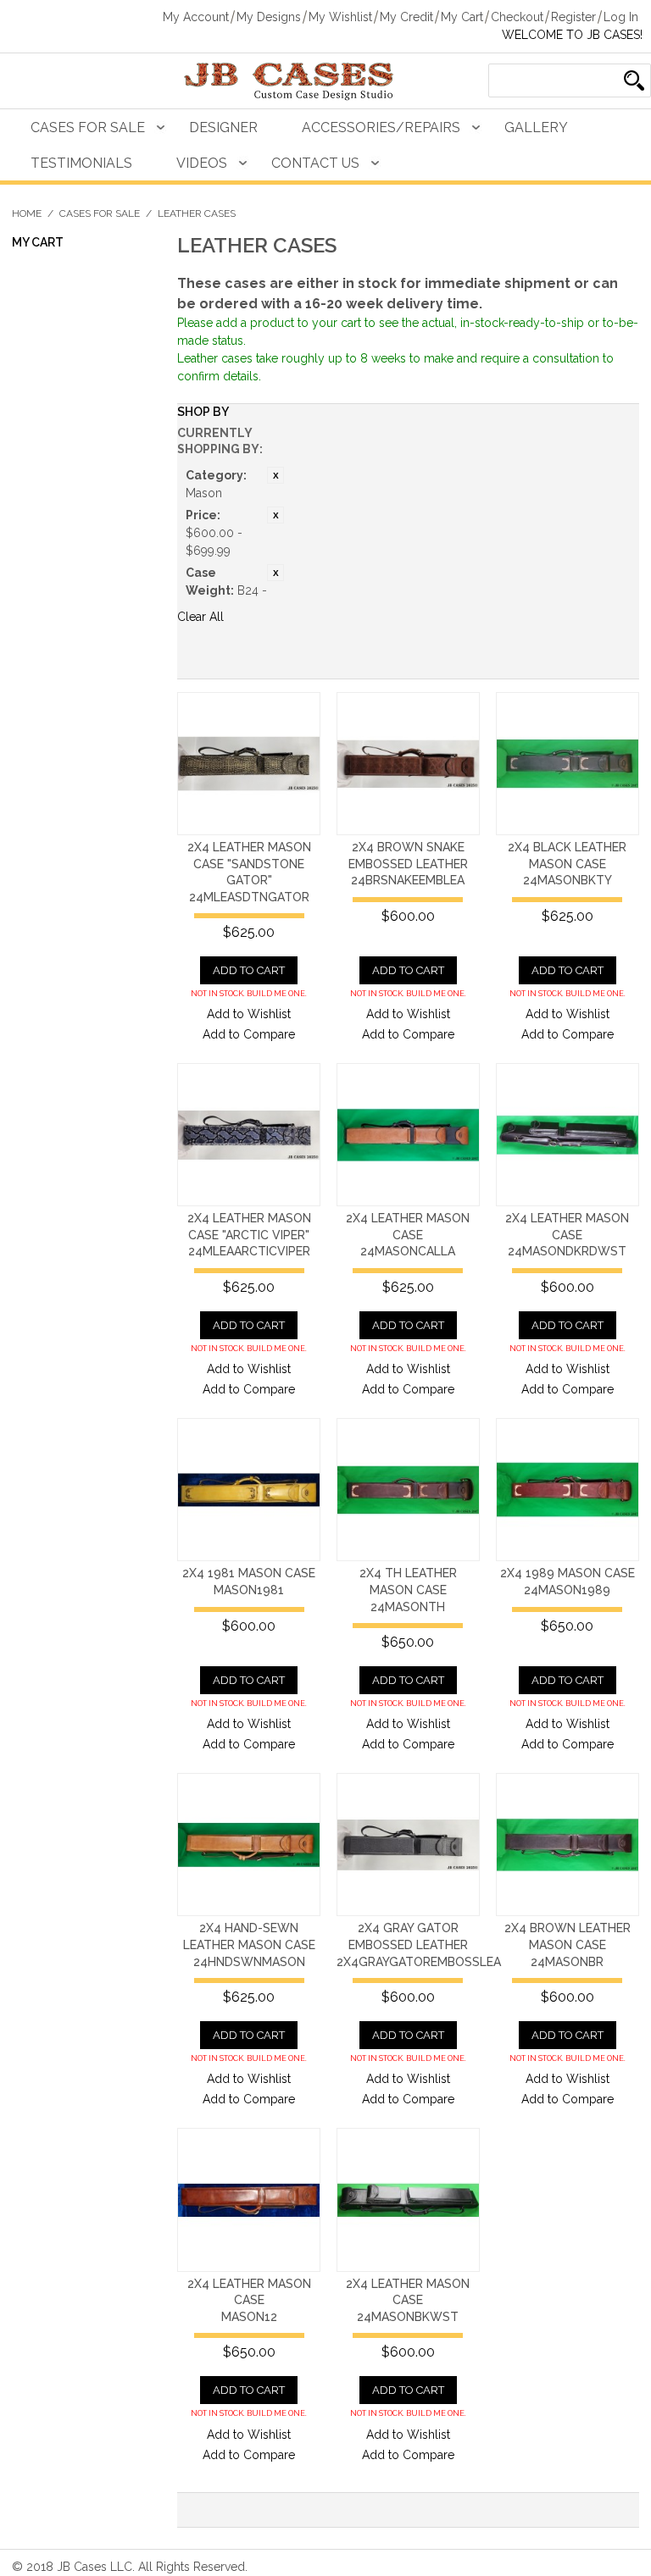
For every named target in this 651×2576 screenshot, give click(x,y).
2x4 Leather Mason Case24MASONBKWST (408, 2300)
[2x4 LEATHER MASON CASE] (249, 2199)
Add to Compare (249, 1034)
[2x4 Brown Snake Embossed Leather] (408, 764)
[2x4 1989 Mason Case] (568, 1490)
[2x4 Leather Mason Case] (408, 1135)
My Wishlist (340, 17)
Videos (202, 163)
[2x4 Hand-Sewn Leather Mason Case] (249, 1845)
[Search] (634, 80)
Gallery (536, 127)
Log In (621, 17)
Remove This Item (275, 475)
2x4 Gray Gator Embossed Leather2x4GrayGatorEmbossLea (419, 1944)
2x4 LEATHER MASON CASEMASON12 (249, 2300)
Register (573, 17)
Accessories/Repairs (381, 127)
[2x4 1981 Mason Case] (249, 1490)
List (618, 662)
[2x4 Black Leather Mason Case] (568, 764)
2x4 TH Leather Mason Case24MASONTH (408, 1590)
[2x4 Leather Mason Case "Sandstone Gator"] (249, 764)
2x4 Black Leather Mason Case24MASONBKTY (567, 864)
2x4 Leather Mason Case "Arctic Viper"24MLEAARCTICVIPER (249, 1235)
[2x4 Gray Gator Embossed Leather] (408, 1845)
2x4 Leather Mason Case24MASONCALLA (408, 1235)
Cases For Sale (88, 127)
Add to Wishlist (249, 1014)
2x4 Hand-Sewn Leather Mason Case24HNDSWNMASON (249, 1944)
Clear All (200, 617)
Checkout (517, 17)
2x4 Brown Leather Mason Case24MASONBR (568, 1944)
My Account (196, 17)
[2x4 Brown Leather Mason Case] (568, 1845)
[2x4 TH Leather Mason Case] (408, 1490)
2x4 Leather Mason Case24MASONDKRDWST (567, 1235)
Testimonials (81, 163)
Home (27, 213)
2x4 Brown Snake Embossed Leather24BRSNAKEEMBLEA (408, 864)
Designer (223, 127)
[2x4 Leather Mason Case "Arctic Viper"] (249, 1135)
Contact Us (315, 163)
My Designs (269, 17)
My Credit (406, 17)
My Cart (462, 17)
